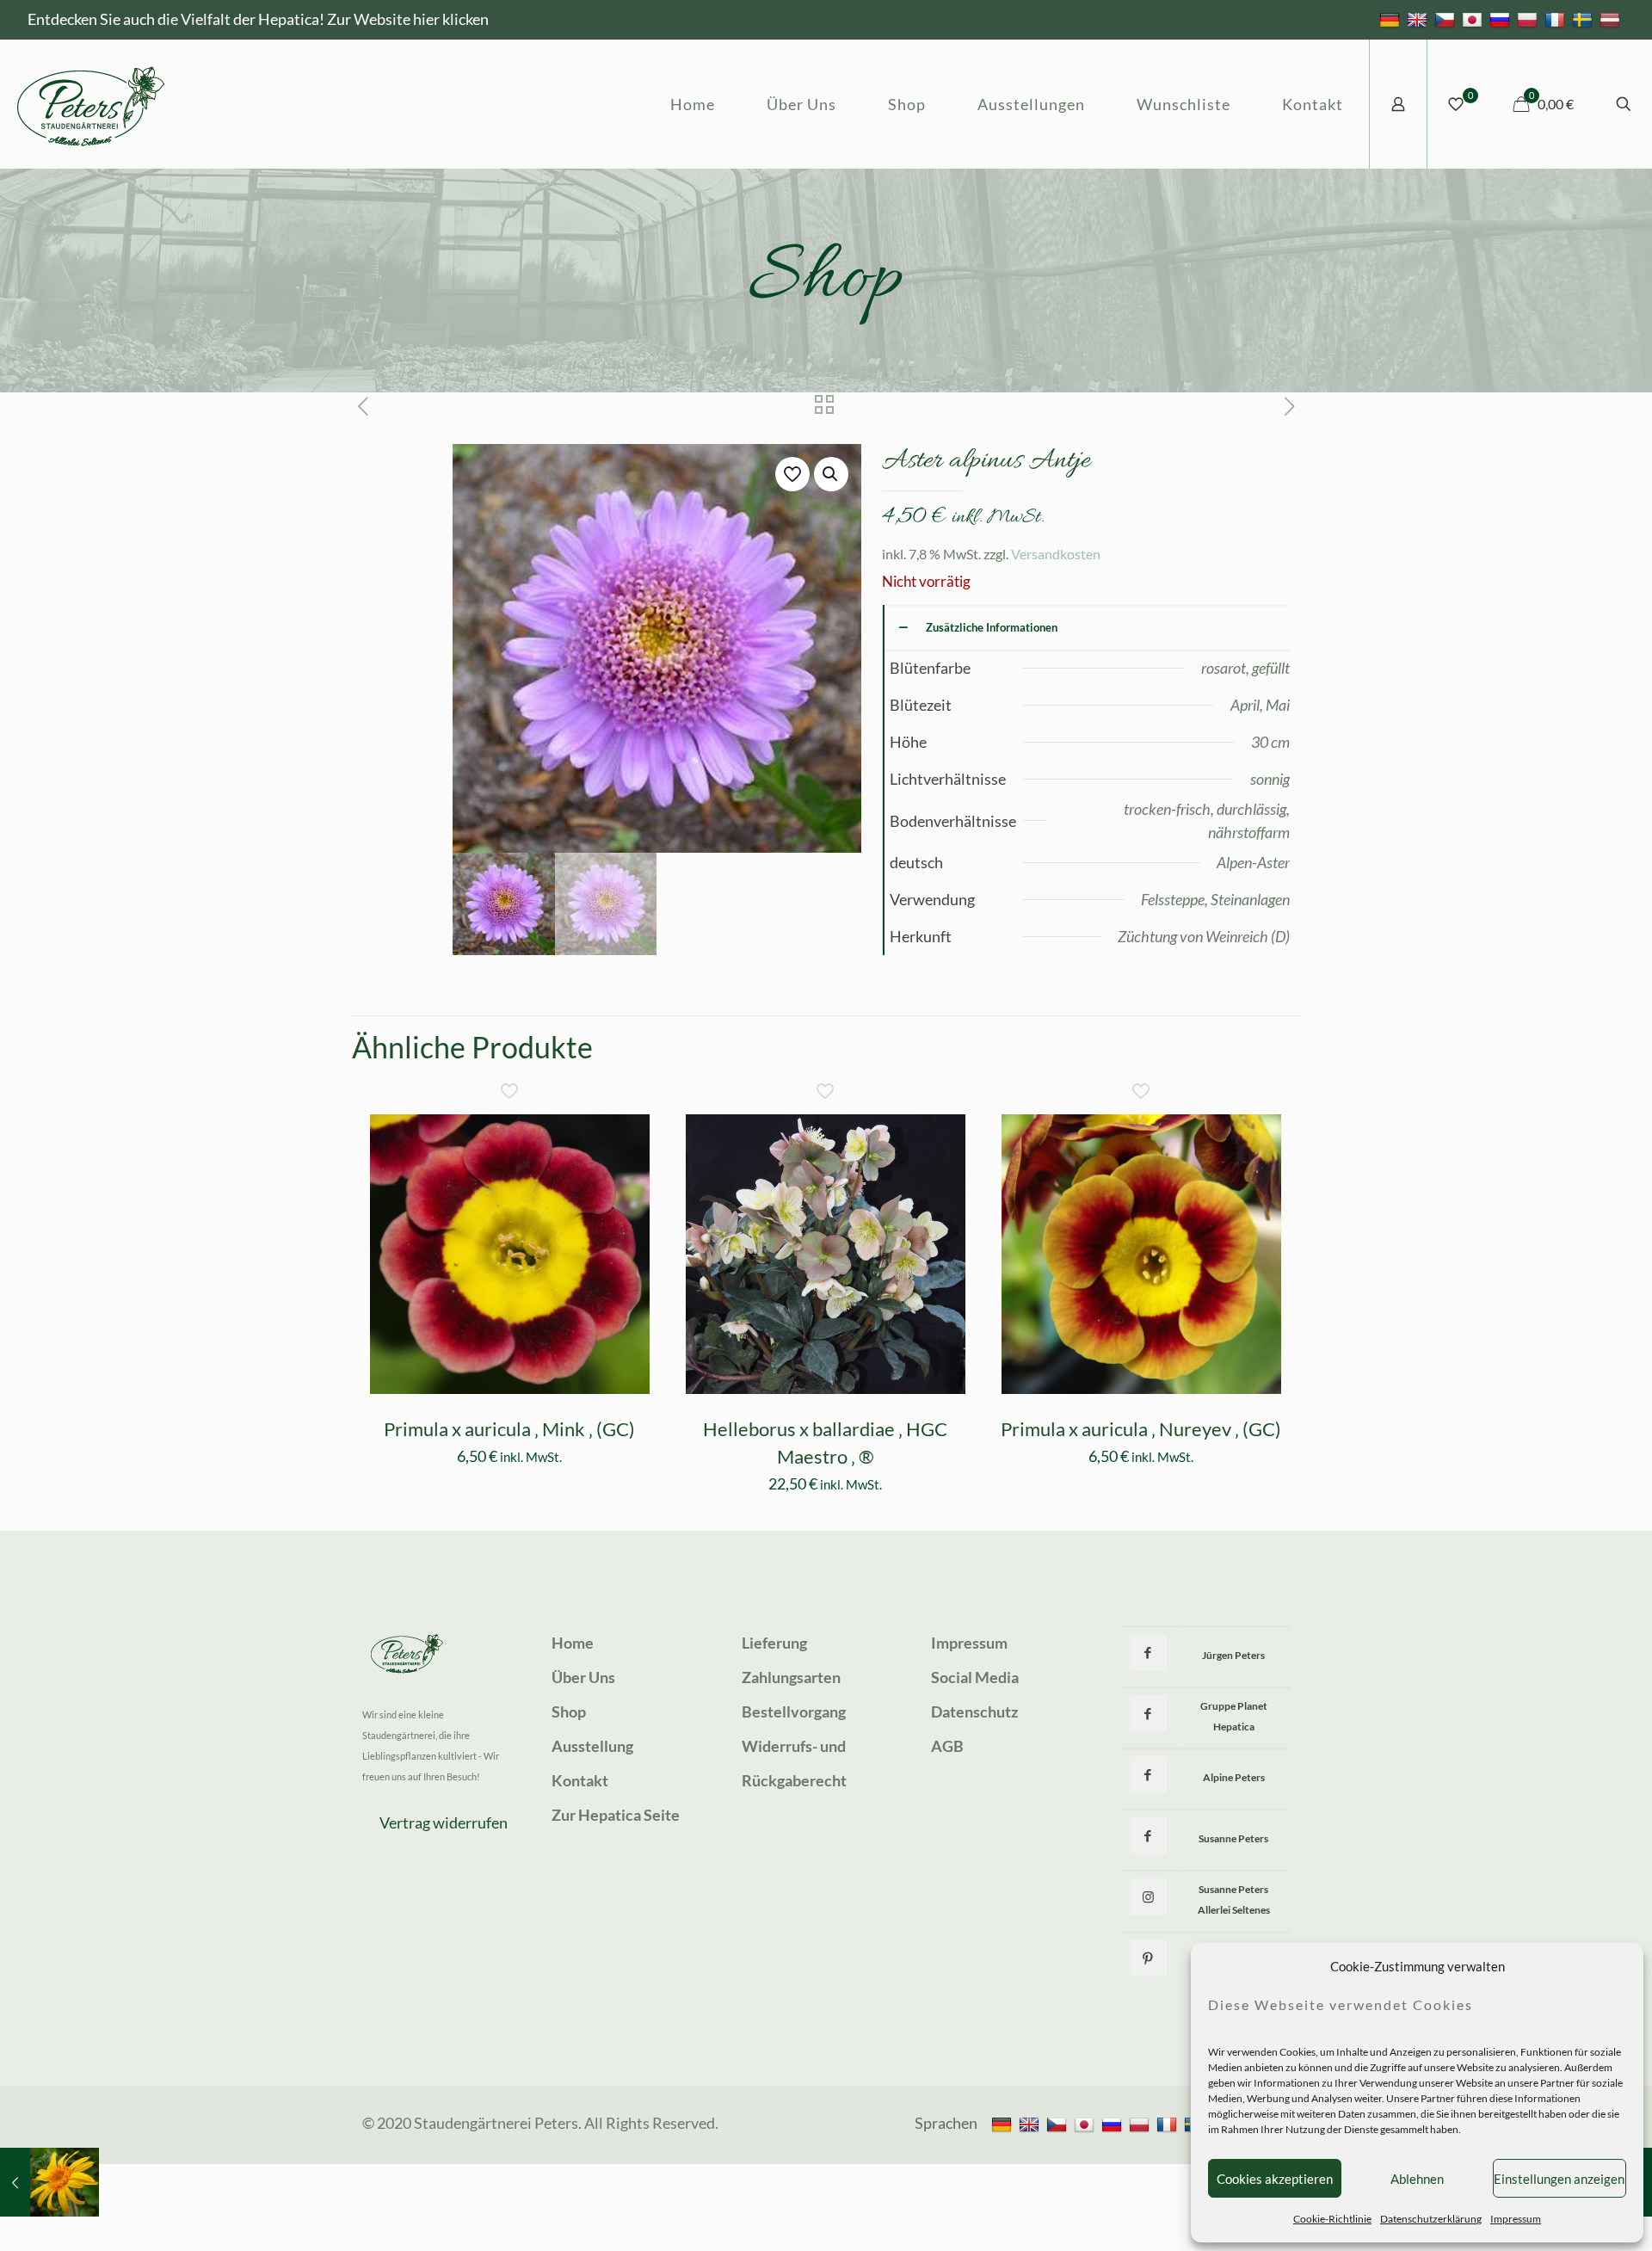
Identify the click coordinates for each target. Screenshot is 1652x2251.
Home (573, 1643)
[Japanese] (1474, 19)
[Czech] (1447, 19)
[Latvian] (1612, 19)
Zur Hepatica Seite (616, 1815)
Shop (569, 1711)
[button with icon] (1148, 1653)
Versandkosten (1056, 554)
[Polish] (1529, 19)
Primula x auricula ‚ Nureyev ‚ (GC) (1141, 1429)
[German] (1392, 19)
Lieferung (774, 1643)
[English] (1419, 19)
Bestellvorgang (794, 1711)
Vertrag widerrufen (444, 1822)
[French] (1557, 19)
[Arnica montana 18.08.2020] (49, 2182)
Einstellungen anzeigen (1559, 2179)
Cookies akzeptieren (1275, 2179)
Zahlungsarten (791, 1677)
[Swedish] (1584, 19)
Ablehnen (1417, 2179)
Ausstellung (592, 1746)
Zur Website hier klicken (408, 19)
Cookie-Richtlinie (1332, 2219)
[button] (831, 474)
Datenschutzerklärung (1431, 2219)
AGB (947, 1746)
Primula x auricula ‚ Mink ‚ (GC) (509, 1429)
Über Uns (583, 1677)
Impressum (1516, 2219)
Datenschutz (974, 1711)
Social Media (975, 1677)
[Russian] (1502, 19)
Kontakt (580, 1780)
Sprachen (946, 2123)
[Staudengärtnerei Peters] (91, 104)
